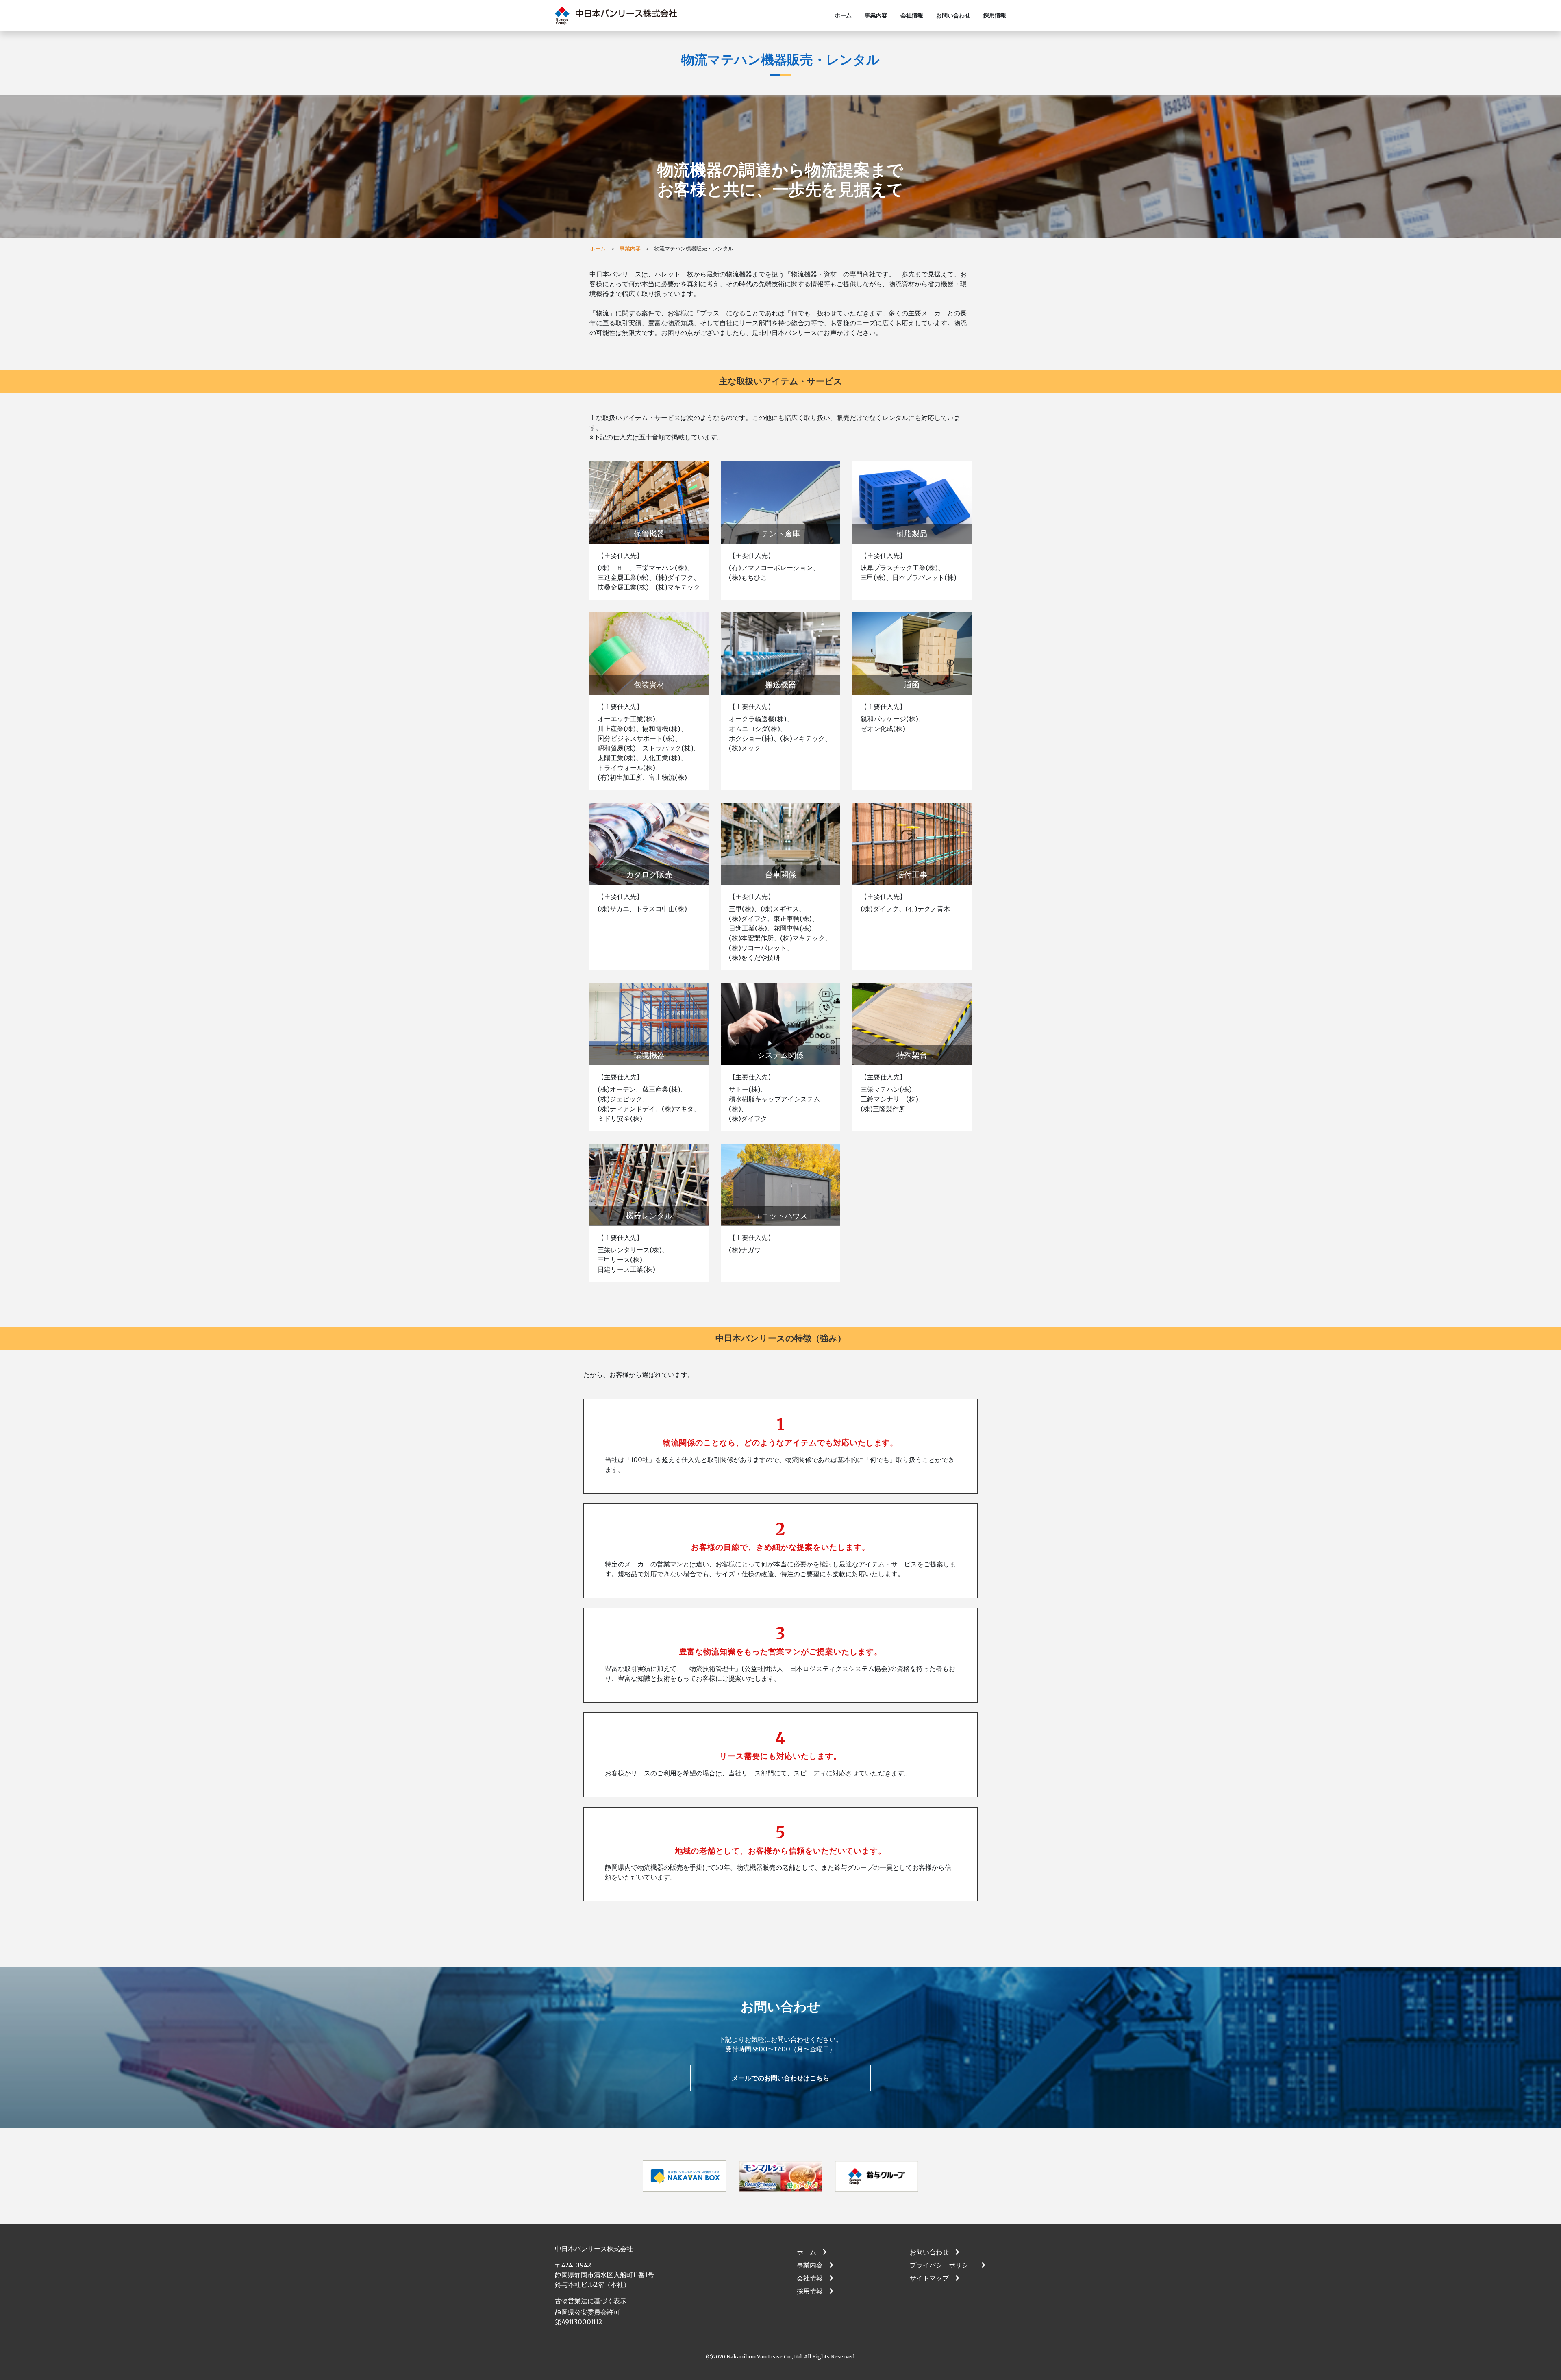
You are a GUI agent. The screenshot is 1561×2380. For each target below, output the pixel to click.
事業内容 (876, 15)
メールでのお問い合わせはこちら (780, 2078)
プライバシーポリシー (946, 2265)
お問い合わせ (953, 15)
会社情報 (912, 15)
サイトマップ (933, 2278)
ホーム (843, 15)
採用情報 (995, 15)
